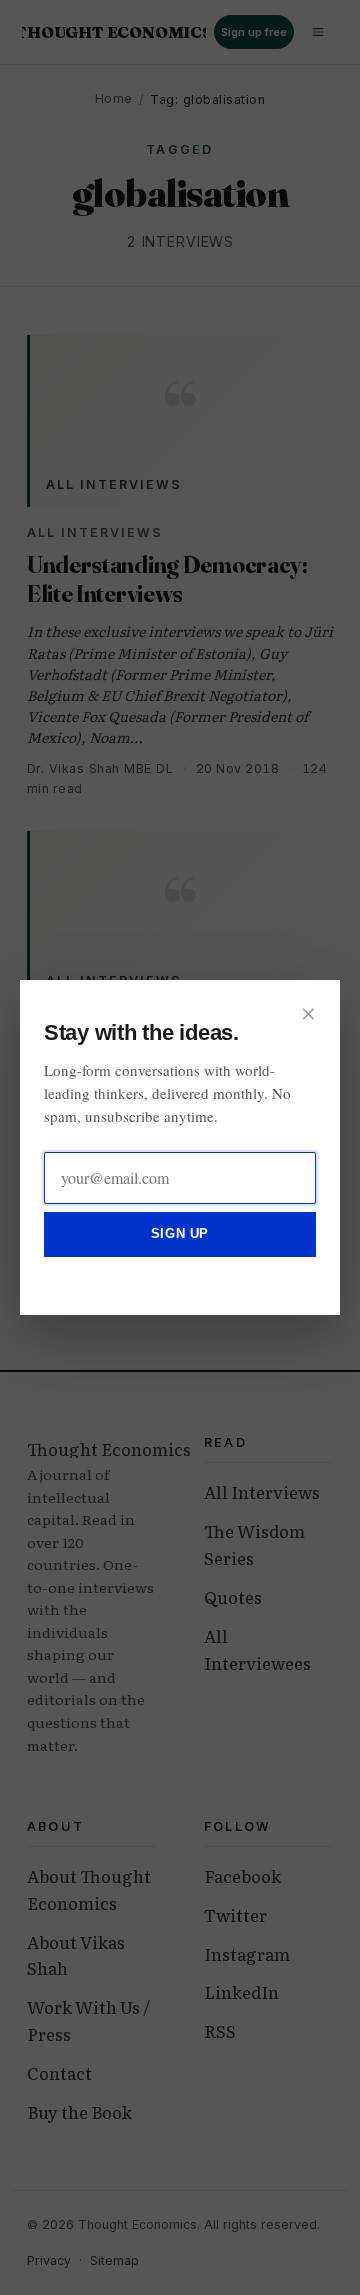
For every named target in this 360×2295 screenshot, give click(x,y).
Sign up (180, 1233)
